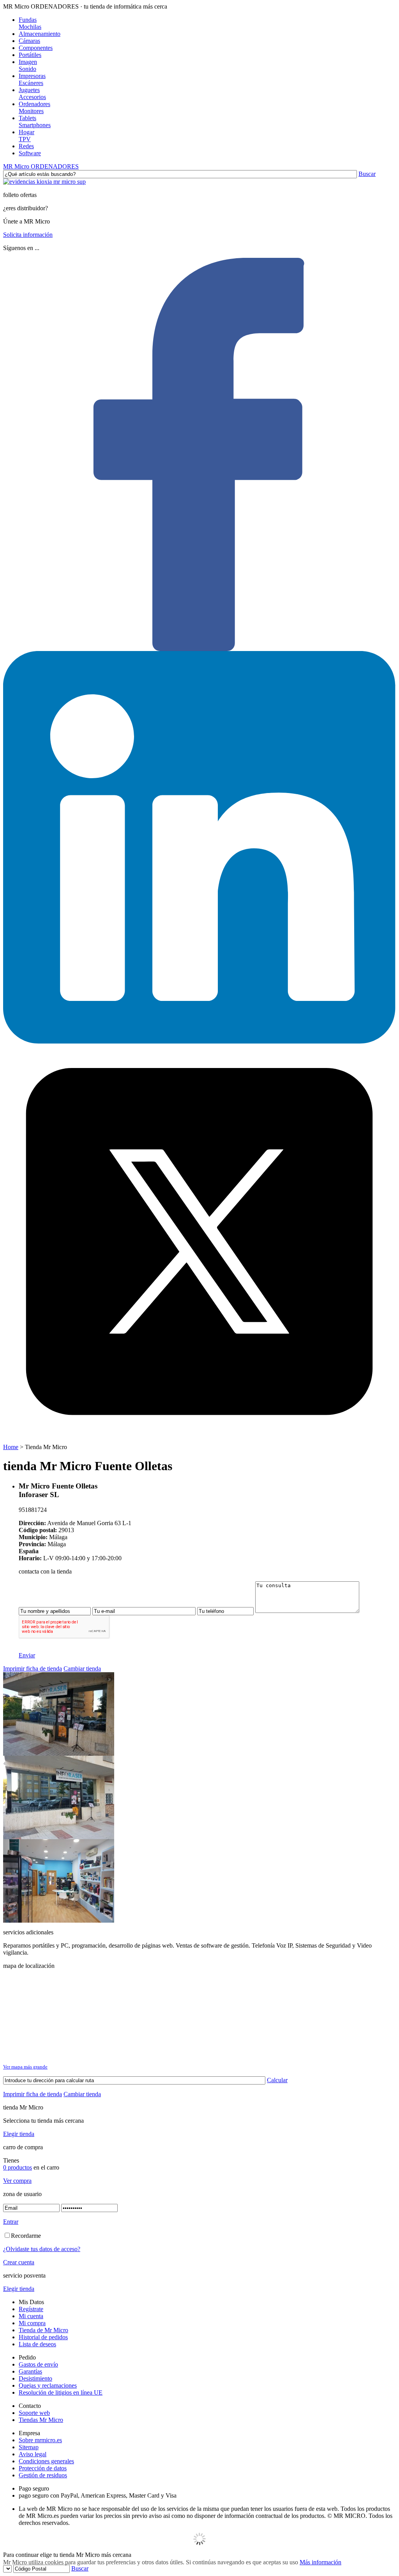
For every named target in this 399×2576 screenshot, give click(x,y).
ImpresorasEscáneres (32, 79)
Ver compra (17, 2181)
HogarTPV (26, 136)
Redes (26, 146)
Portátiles (30, 55)
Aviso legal (33, 2454)
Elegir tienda (19, 2134)
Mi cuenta (31, 2316)
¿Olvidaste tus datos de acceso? (42, 2249)
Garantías (30, 2371)
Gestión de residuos (43, 2475)
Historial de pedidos (43, 2337)
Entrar (11, 2222)
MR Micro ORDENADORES (41, 166)
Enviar (27, 1655)
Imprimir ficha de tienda (33, 1669)
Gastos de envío (38, 2364)
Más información (320, 2562)
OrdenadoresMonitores (34, 107)
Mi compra (32, 2323)
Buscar (367, 174)
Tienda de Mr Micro (43, 2330)
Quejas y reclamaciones (48, 2385)
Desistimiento (35, 2378)
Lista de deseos (37, 2344)
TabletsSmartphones (35, 122)
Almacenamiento (40, 34)
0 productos (18, 2167)
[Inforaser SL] (59, 1754)
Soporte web (34, 2413)
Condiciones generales (46, 2461)
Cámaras (29, 41)
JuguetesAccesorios (32, 93)
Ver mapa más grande (25, 2067)
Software (30, 153)
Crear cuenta (19, 2262)
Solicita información (28, 235)
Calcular (277, 2080)
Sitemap (29, 2447)
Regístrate (31, 2309)
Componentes (36, 48)
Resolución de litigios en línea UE (61, 2392)
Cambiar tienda (82, 1669)
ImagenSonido (28, 65)
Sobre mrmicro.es (40, 2440)
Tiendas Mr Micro (41, 2420)
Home (11, 1447)
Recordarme (26, 2236)
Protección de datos (43, 2468)
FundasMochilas (30, 23)
